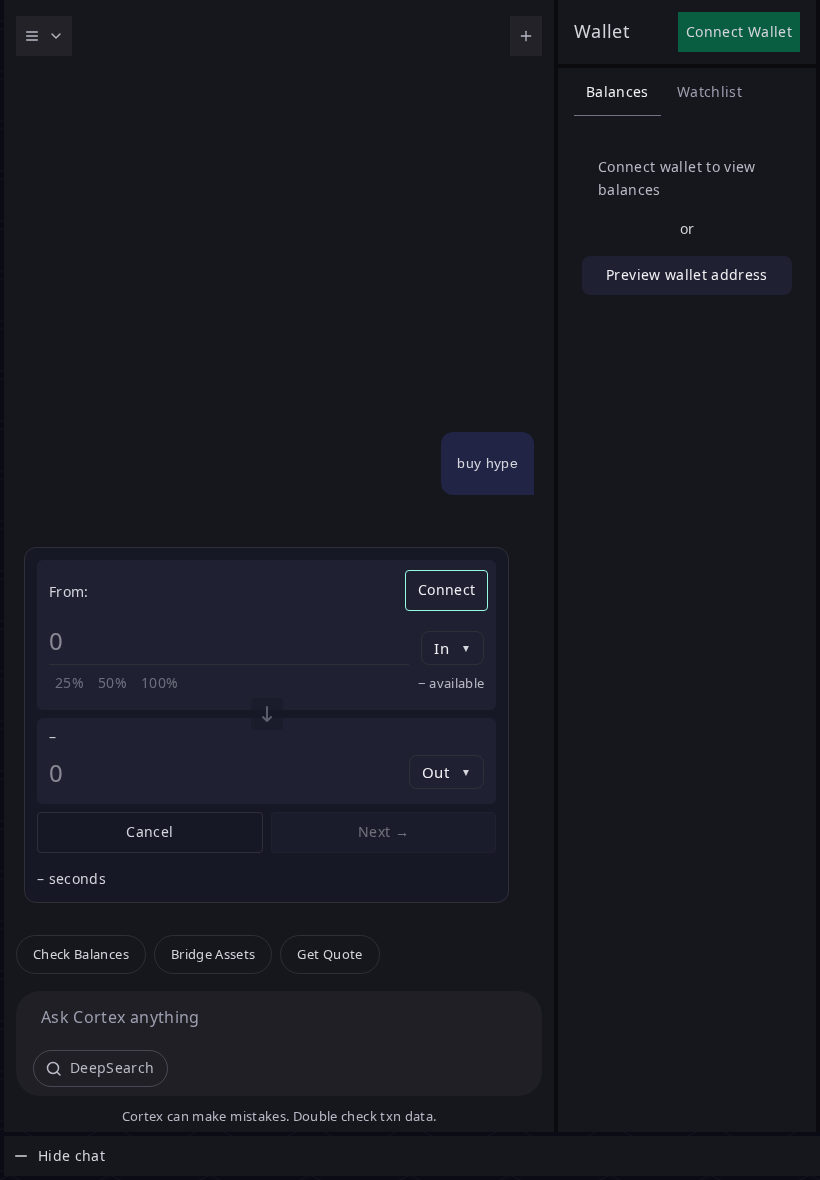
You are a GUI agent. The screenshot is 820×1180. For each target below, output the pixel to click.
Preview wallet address (687, 274)
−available (451, 683)
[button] (81, 954)
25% (69, 682)
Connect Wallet (739, 31)
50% (112, 682)
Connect (446, 589)
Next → (383, 831)
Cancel (149, 831)
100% (159, 682)
